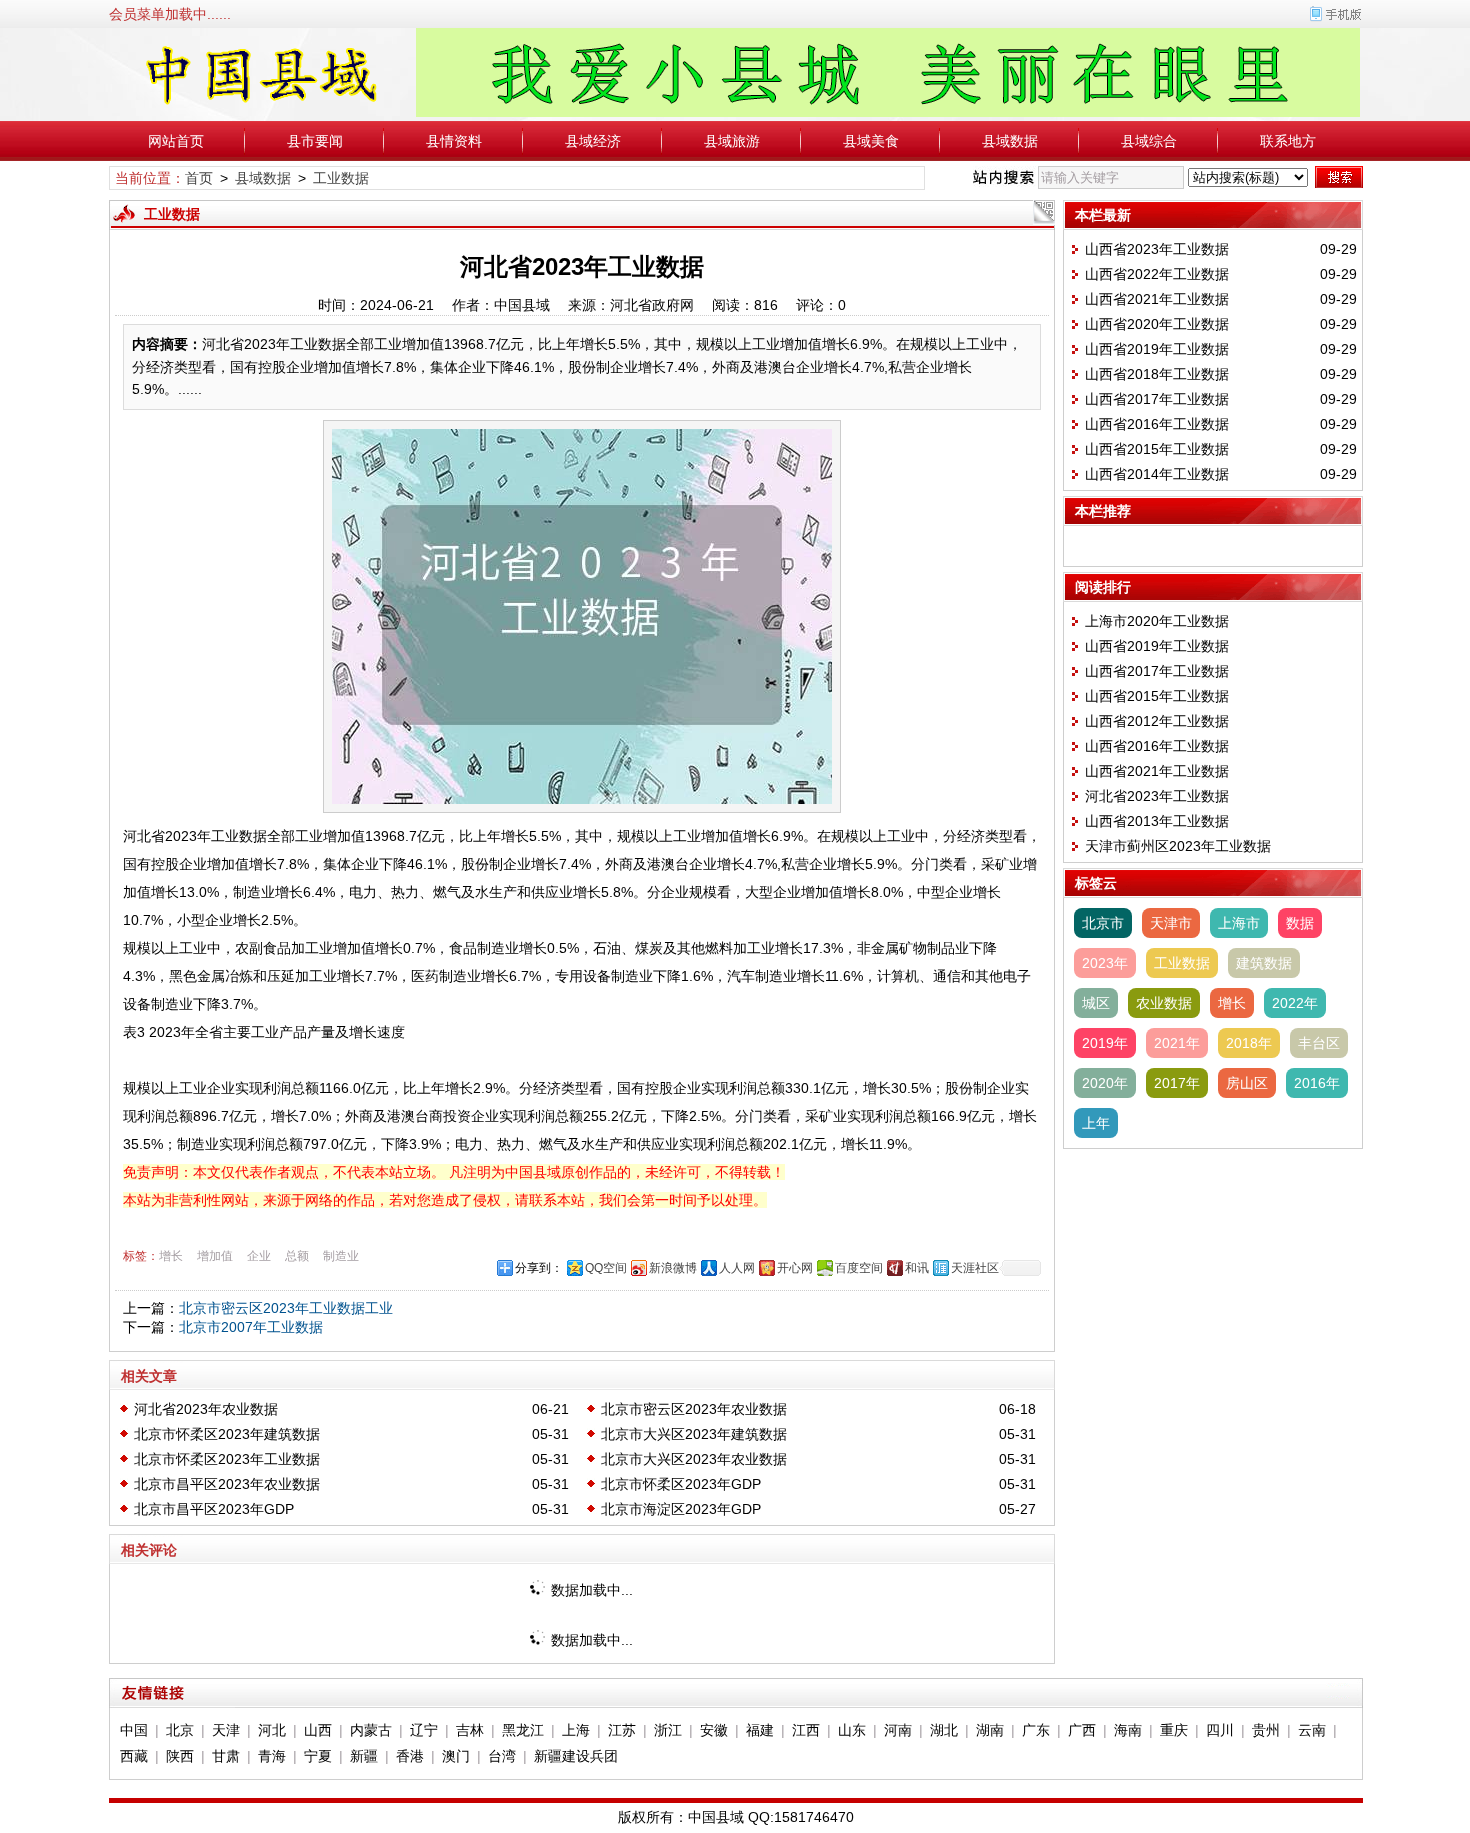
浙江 (668, 1730)
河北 (272, 1730)
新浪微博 (673, 1268)
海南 (1128, 1730)
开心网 (795, 1268)
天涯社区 (975, 1268)
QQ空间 (606, 1268)
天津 (226, 1730)
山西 (318, 1730)
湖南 (990, 1730)
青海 (272, 1756)
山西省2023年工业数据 (1157, 249)
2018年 (1249, 1043)
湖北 (944, 1730)
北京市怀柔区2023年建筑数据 (227, 1434)
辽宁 (424, 1730)
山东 (852, 1730)
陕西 (180, 1756)
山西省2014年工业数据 (1157, 474)
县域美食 (871, 141)
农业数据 (1164, 1003)
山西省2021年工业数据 (1157, 299)
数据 (1300, 923)
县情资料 (454, 141)
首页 (199, 178)
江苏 (622, 1730)
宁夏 (318, 1756)
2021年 (1177, 1043)
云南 (1312, 1730)
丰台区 (1319, 1043)
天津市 (1171, 923)
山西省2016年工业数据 (1157, 424)
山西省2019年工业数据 (1157, 349)
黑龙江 (523, 1730)
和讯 (917, 1268)
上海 (576, 1730)
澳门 (456, 1756)
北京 (180, 1730)
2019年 (1105, 1043)
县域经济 (593, 141)
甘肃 (226, 1756)
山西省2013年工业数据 (1157, 821)
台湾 (502, 1756)
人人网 (737, 1268)
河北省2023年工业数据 (1157, 796)
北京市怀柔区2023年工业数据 (227, 1459)
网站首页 (176, 141)
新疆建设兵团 (576, 1756)
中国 (134, 1730)
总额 (297, 1256)
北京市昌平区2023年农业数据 (227, 1484)
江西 (806, 1730)
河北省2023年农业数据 (206, 1409)
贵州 (1266, 1730)
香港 (410, 1756)
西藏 (134, 1756)
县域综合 (1149, 141)
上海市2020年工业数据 (1157, 621)
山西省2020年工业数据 (1157, 324)
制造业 (341, 1256)
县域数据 (1010, 141)
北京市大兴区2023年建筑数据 (694, 1434)
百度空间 (859, 1268)
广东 (1036, 1730)
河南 (898, 1730)
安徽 (714, 1730)
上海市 (1239, 923)
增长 (171, 1256)
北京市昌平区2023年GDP (214, 1509)
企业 (259, 1256)
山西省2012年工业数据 (1157, 721)
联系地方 (1288, 141)
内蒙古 (371, 1730)
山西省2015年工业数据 (1157, 449)
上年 (1096, 1123)
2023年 (1105, 963)
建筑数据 (1264, 963)
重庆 (1174, 1730)
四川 (1220, 1730)
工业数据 (341, 178)
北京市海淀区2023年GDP (681, 1509)
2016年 (1317, 1083)
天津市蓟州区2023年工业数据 (1178, 846)
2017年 (1177, 1083)
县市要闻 (315, 141)
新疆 (364, 1756)
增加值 (215, 1256)
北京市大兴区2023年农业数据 (694, 1459)
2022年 (1295, 1003)
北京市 (1103, 923)
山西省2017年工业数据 (1157, 399)
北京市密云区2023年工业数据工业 (286, 1308)
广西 (1082, 1730)
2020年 (1105, 1083)
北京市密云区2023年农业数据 (694, 1409)
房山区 (1247, 1083)
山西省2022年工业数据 (1157, 274)
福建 (760, 1730)
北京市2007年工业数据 (251, 1327)
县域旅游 (732, 141)
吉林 (470, 1730)
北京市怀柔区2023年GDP (681, 1484)
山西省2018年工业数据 (1157, 374)
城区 (1096, 1003)
